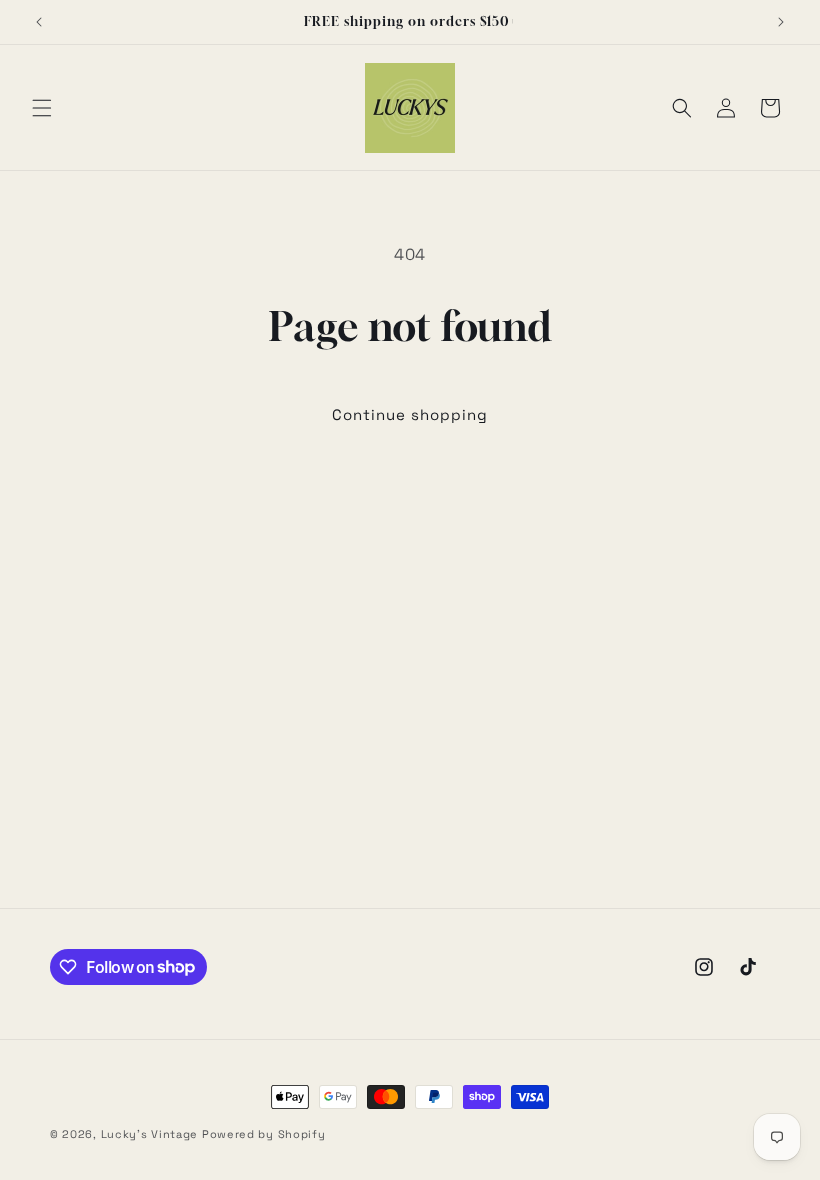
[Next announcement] (781, 22)
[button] (42, 108)
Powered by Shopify (264, 1134)
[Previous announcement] (39, 22)
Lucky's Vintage (150, 1134)
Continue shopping (410, 414)
